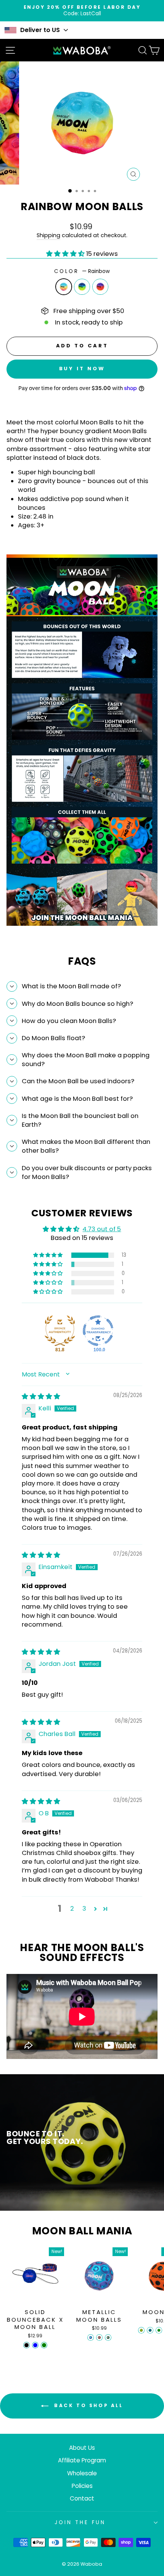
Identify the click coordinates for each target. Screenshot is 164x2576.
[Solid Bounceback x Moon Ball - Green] (44, 2345)
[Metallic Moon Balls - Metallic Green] (108, 2338)
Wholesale (82, 2473)
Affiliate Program (82, 2460)
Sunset (100, 287)
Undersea (82, 287)
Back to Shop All (87, 2405)
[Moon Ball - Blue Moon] (150, 2330)
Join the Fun (80, 2522)
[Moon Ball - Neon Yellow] (141, 2330)
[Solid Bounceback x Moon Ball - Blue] (35, 2345)
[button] (66, 254)
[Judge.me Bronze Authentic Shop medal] (60, 1331)
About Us (82, 2448)
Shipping (48, 235)
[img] (41, 1396)
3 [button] (84, 1909)
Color (82, 271)
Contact (82, 2498)
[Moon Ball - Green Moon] (159, 2330)
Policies (82, 2486)
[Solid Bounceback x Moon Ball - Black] (27, 2345)
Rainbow (64, 287)
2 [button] (72, 1909)
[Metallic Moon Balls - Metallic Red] (99, 2338)
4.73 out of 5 (102, 1229)
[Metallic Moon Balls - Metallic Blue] (91, 2338)
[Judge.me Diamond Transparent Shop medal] (98, 1331)
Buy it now (82, 369)
